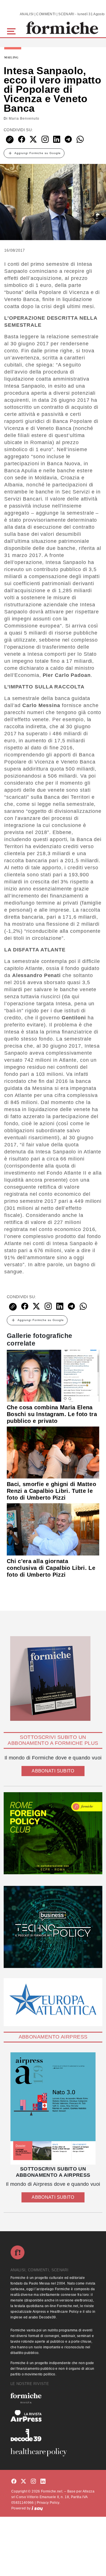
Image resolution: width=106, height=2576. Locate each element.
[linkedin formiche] (43, 2482)
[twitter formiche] (23, 2482)
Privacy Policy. (48, 2503)
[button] (12, 31)
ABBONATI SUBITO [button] (53, 1771)
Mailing (11, 58)
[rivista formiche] (53, 2109)
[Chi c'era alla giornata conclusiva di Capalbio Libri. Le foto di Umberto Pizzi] (53, 1529)
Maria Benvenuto (24, 119)
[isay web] (37, 2508)
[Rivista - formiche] (53, 2398)
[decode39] (53, 2435)
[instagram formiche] (33, 2482)
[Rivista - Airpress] (53, 2416)
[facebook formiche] (14, 2482)
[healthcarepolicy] (53, 2452)
